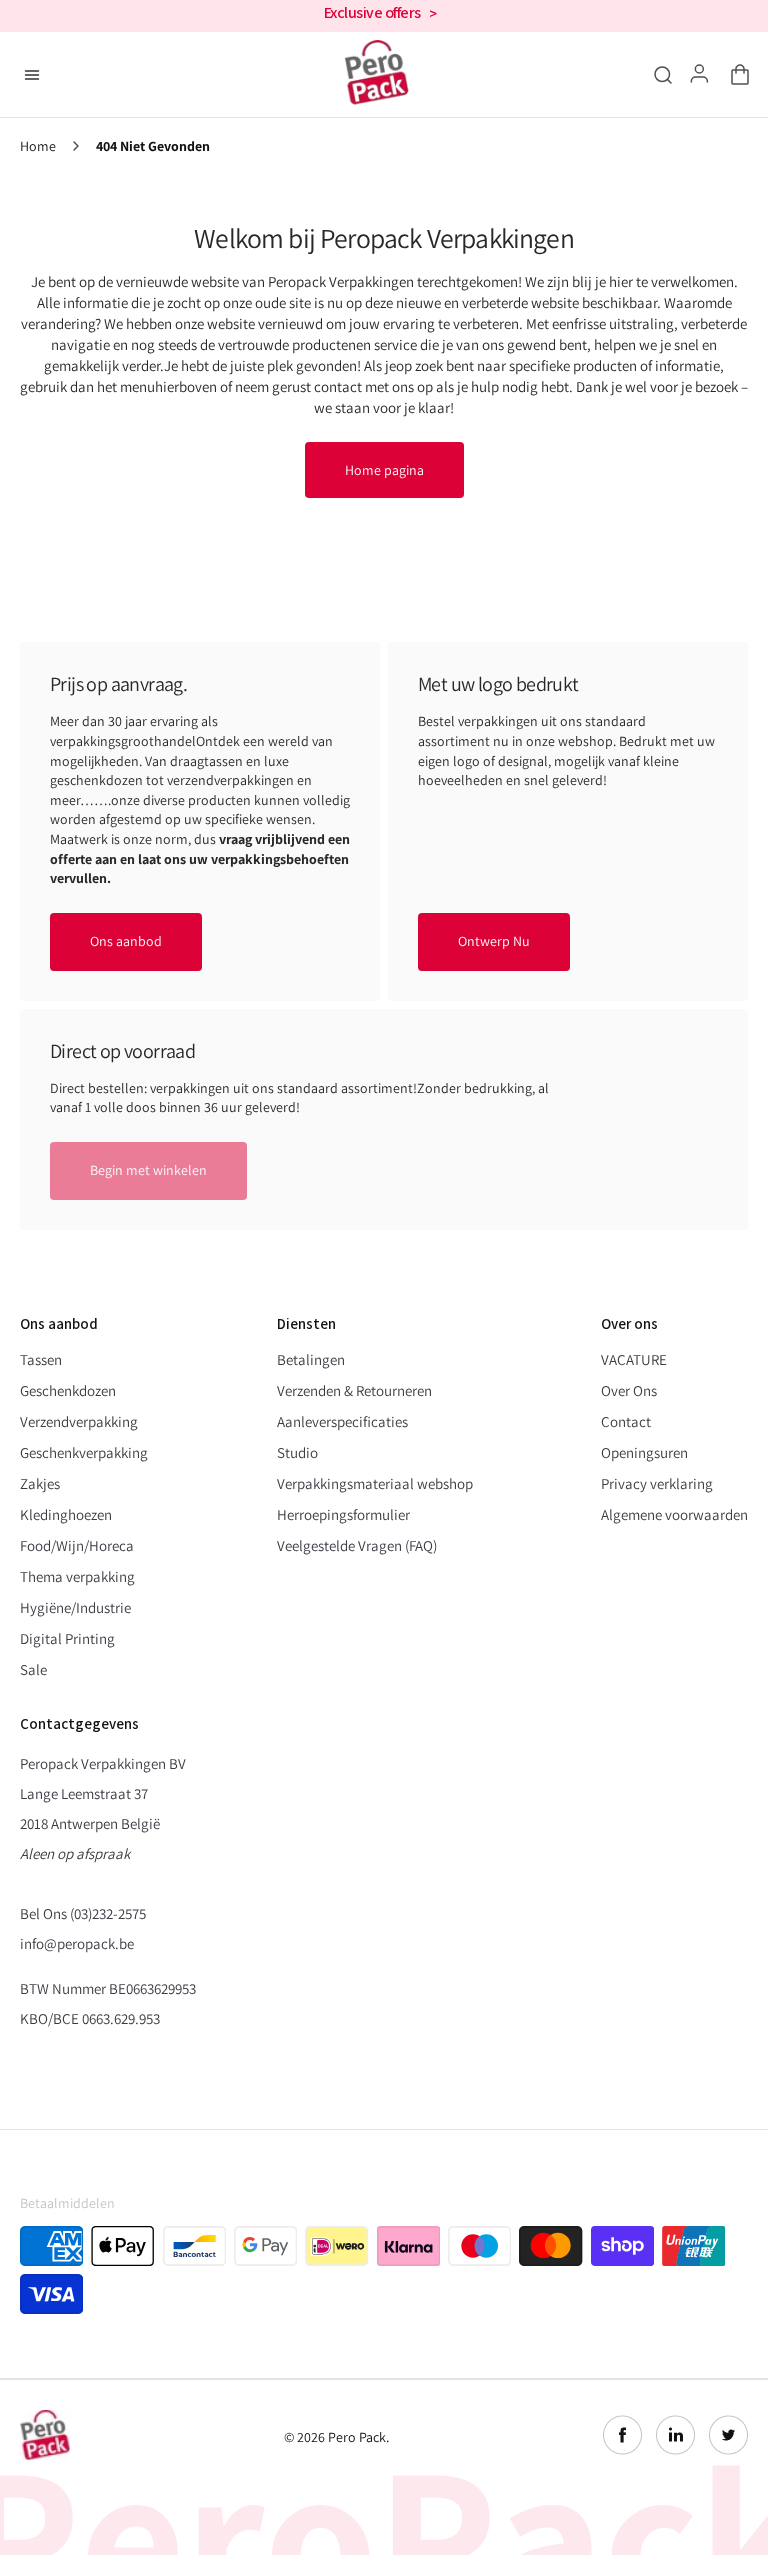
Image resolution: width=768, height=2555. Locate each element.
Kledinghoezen (66, 1514)
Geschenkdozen (68, 1390)
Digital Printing (67, 1638)
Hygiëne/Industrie (75, 1607)
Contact (626, 1421)
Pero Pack (357, 2437)
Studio (297, 1452)
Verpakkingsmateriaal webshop (375, 1483)
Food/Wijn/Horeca (77, 1545)
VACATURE (634, 1359)
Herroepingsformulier (343, 1514)
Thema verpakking (77, 1576)
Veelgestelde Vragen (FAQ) (357, 1545)
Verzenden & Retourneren (354, 1390)
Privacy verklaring (657, 1483)
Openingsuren (644, 1452)
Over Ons (629, 1390)
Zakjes (40, 1483)
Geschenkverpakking (84, 1452)
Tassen (41, 1359)
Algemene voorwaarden (674, 1514)
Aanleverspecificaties (342, 1421)
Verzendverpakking (79, 1421)
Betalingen (311, 1359)
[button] (736, 75)
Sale (33, 1669)
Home (38, 146)
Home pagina (384, 470)
